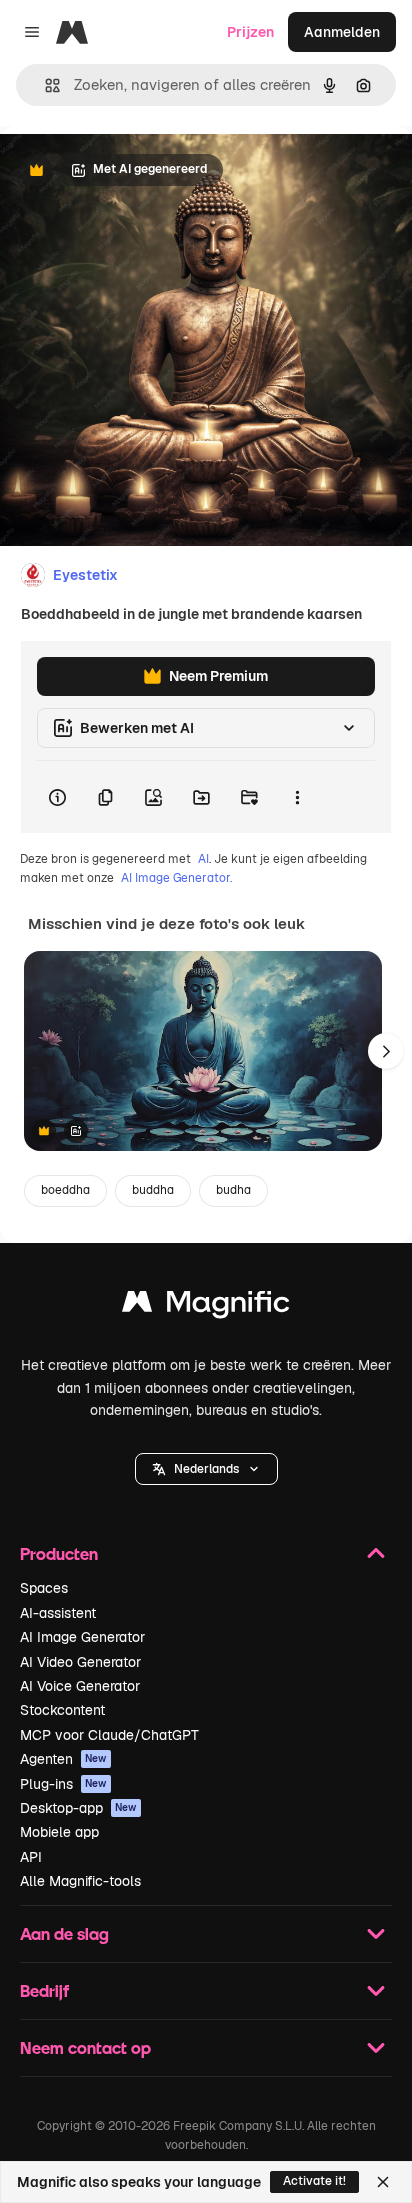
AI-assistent (58, 1613)
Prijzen (250, 32)
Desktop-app (78, 1808)
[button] (206, 1469)
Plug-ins (63, 1784)
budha (233, 1190)
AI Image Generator (82, 1637)
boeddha (65, 1190)
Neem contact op (85, 2047)
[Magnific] (206, 1306)
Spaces (44, 1588)
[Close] (383, 2182)
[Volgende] (386, 1051)
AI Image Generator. (176, 878)
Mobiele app (59, 1832)
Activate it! (314, 2181)
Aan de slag (64, 1933)
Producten (59, 1553)
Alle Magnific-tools (80, 1881)
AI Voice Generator (80, 1686)
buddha (153, 1190)
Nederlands (206, 1469)
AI (203, 859)
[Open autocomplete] (44, 85)
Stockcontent (62, 1710)
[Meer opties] (297, 797)
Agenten (63, 1759)
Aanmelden (342, 32)
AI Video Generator (80, 1662)
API (31, 1857)
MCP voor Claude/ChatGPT (109, 1735)
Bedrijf (44, 1990)
